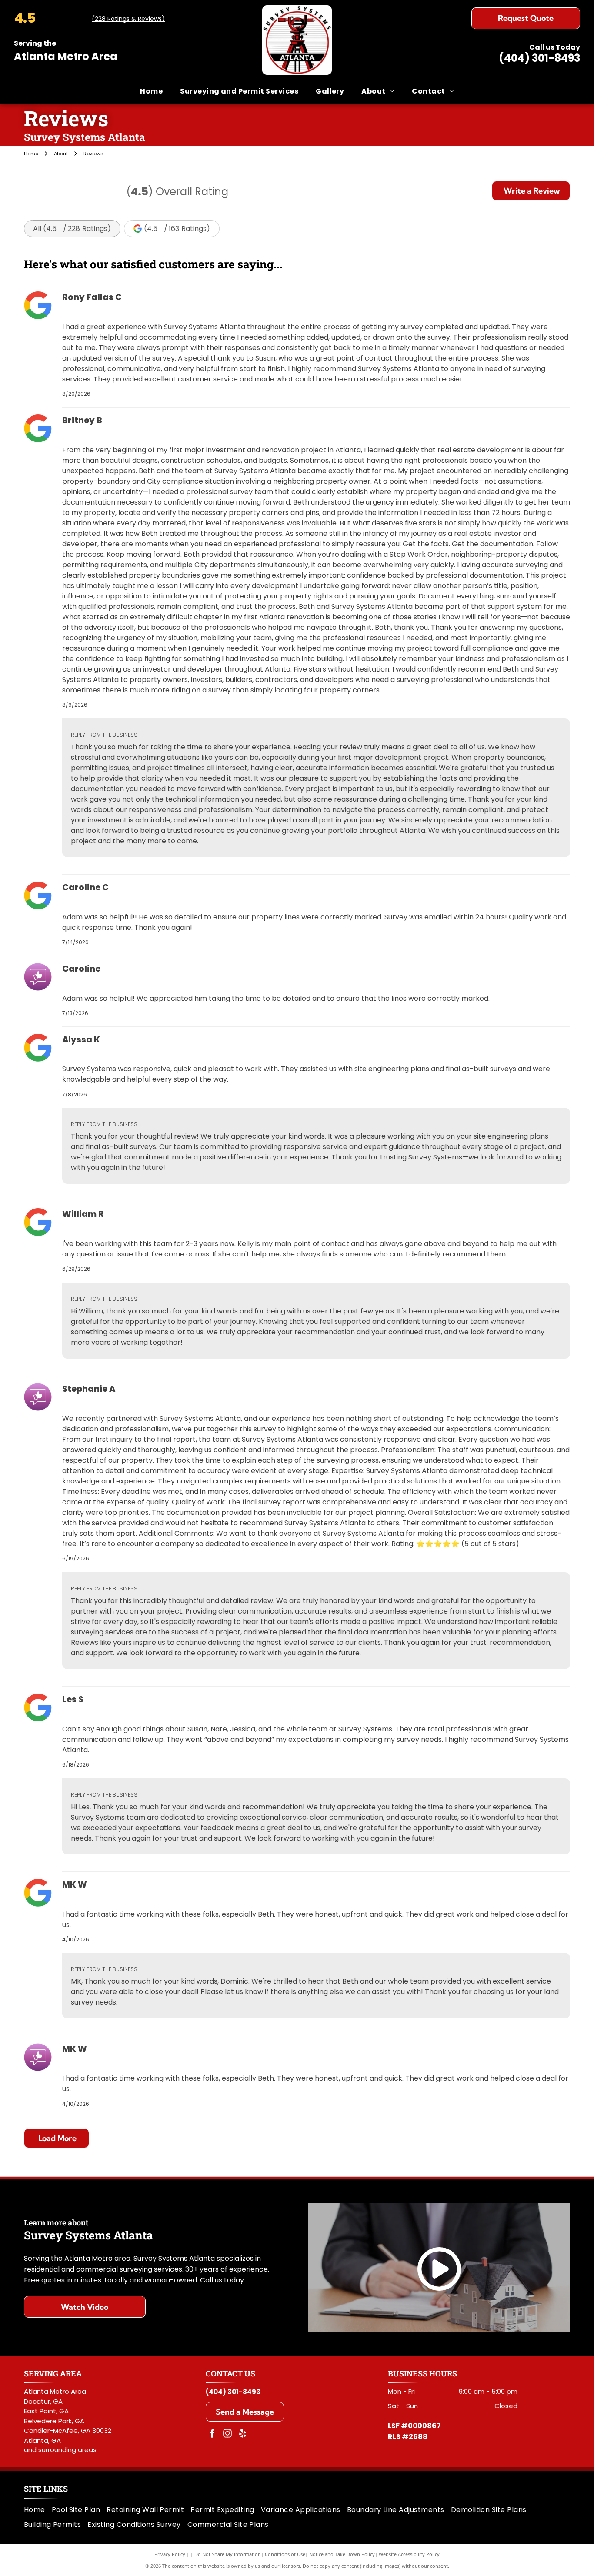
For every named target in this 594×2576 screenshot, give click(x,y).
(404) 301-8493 (539, 58)
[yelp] (243, 2434)
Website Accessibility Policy (409, 2554)
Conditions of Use (285, 2554)
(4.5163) (177, 229)
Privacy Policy (170, 2554)
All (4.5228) (72, 229)
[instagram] (227, 2434)
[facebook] (212, 2434)
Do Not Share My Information (228, 2554)
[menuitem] (151, 91)
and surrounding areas (60, 2450)
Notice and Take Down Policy (342, 2554)
